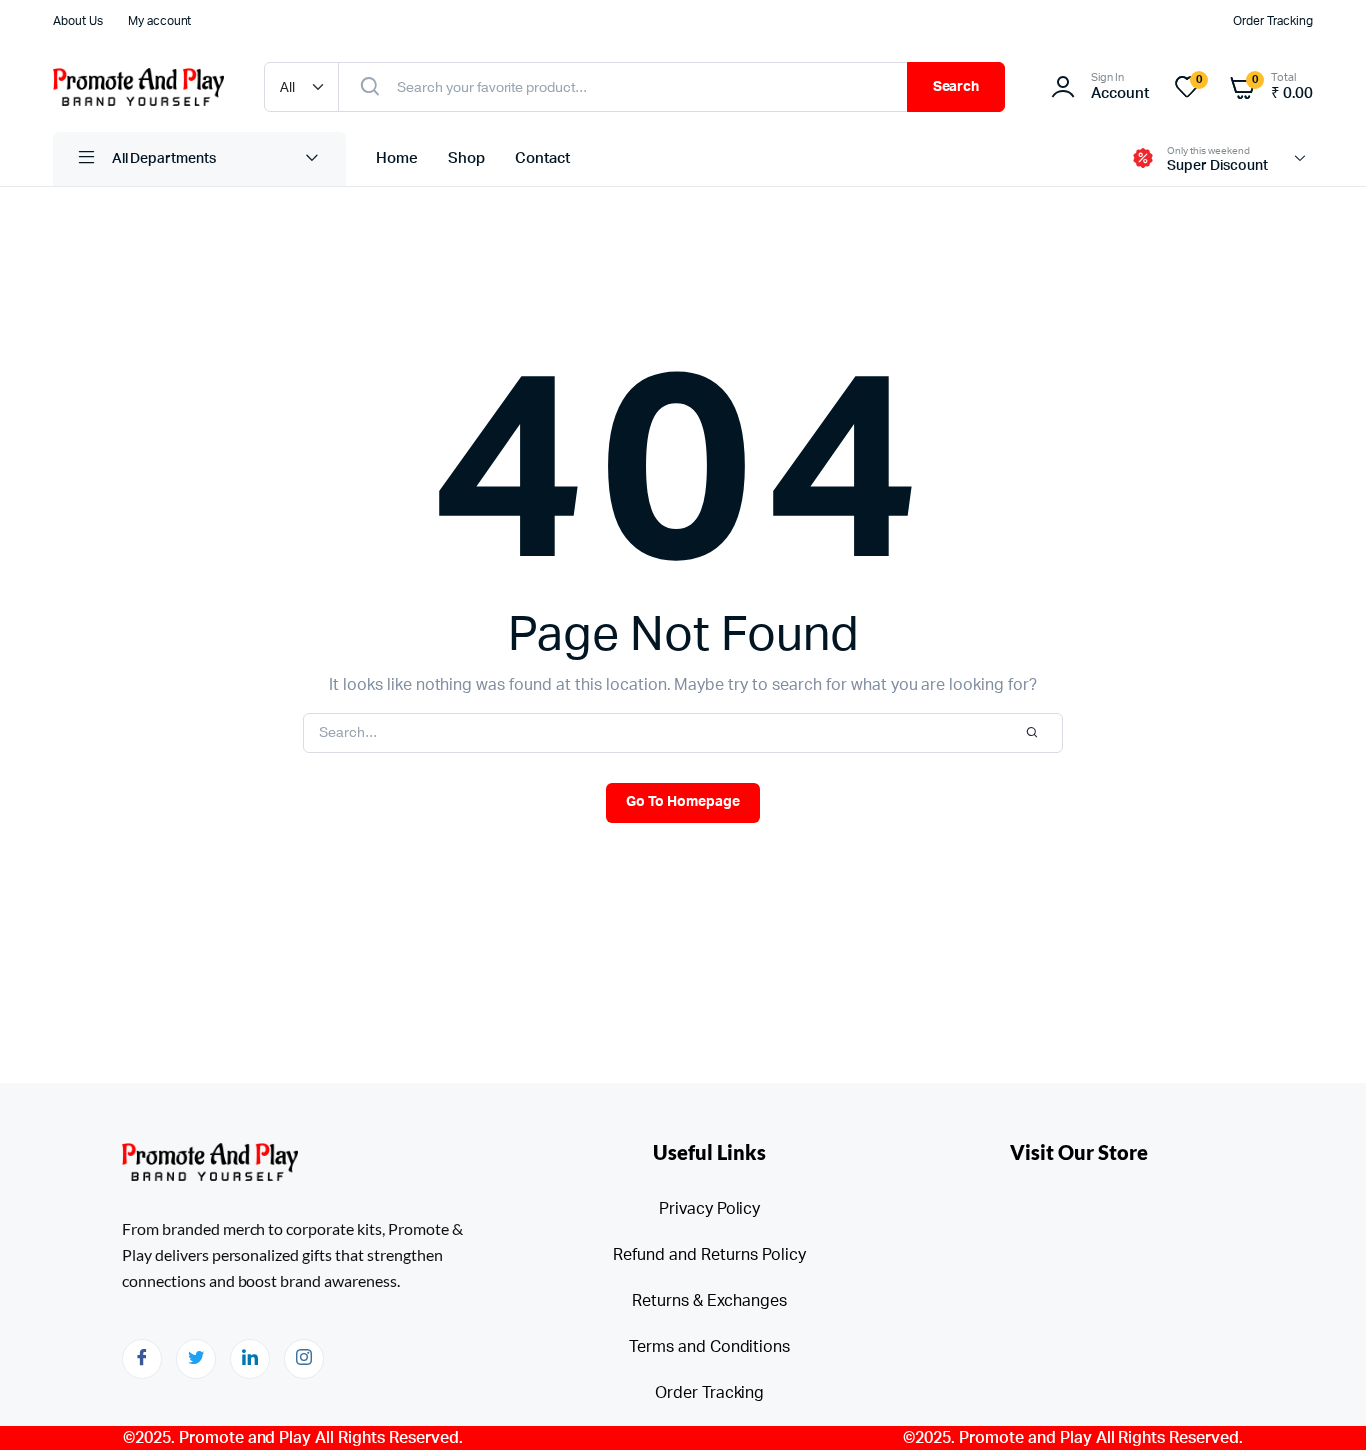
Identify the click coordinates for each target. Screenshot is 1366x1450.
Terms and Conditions (709, 1347)
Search (956, 87)
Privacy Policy (710, 1209)
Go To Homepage (683, 802)
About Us (78, 21)
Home (397, 158)
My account (160, 21)
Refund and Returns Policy (709, 1255)
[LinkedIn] (250, 1359)
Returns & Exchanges (709, 1301)
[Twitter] (196, 1359)
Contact (542, 158)
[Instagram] (304, 1359)
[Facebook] (142, 1359)
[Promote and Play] (138, 86)
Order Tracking (1273, 21)
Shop (466, 158)
